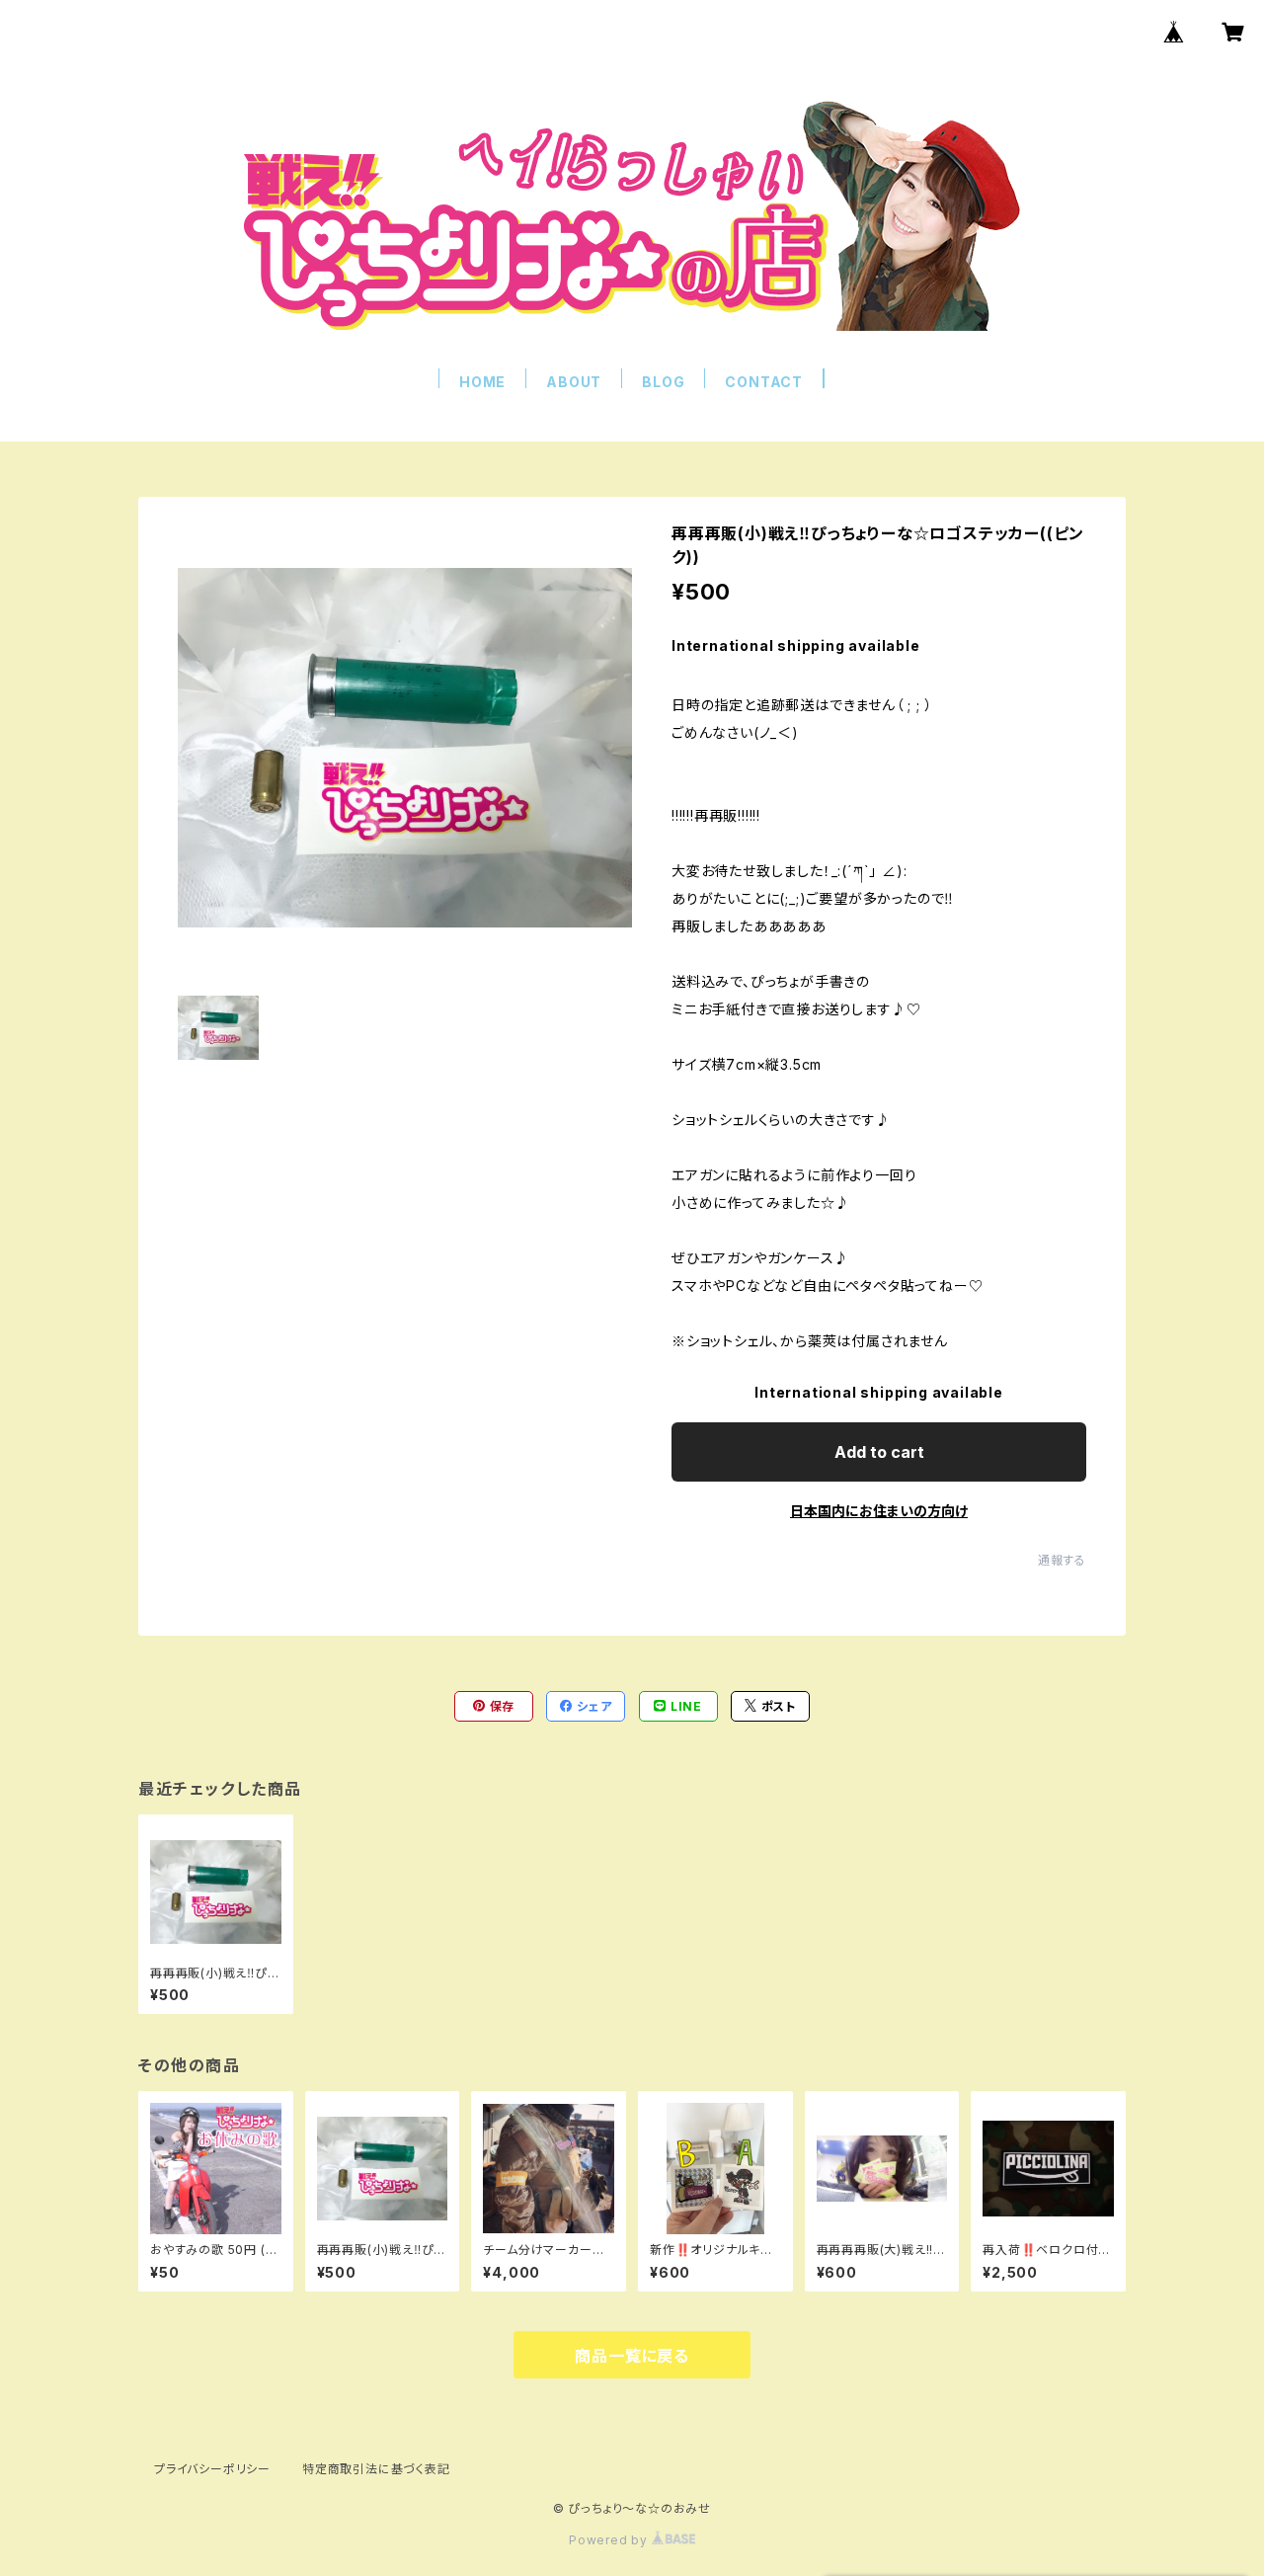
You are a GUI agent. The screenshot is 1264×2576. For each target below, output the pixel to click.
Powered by (610, 2540)
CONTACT (764, 382)
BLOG (663, 382)
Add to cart (879, 1452)
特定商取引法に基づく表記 (376, 2469)
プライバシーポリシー (212, 2469)
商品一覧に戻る (632, 2356)
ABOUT (574, 382)
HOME (482, 382)
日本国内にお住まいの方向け (879, 1511)
